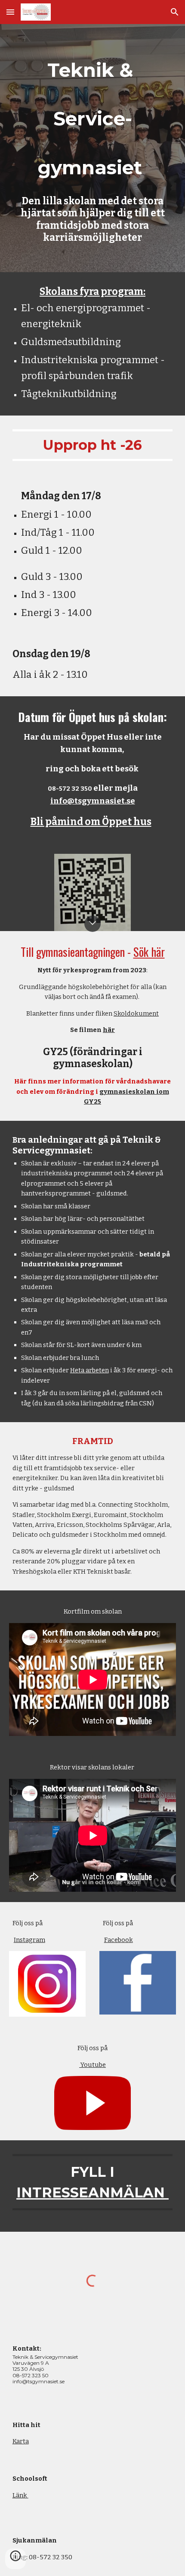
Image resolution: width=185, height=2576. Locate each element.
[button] (10, 12)
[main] (93, 118)
